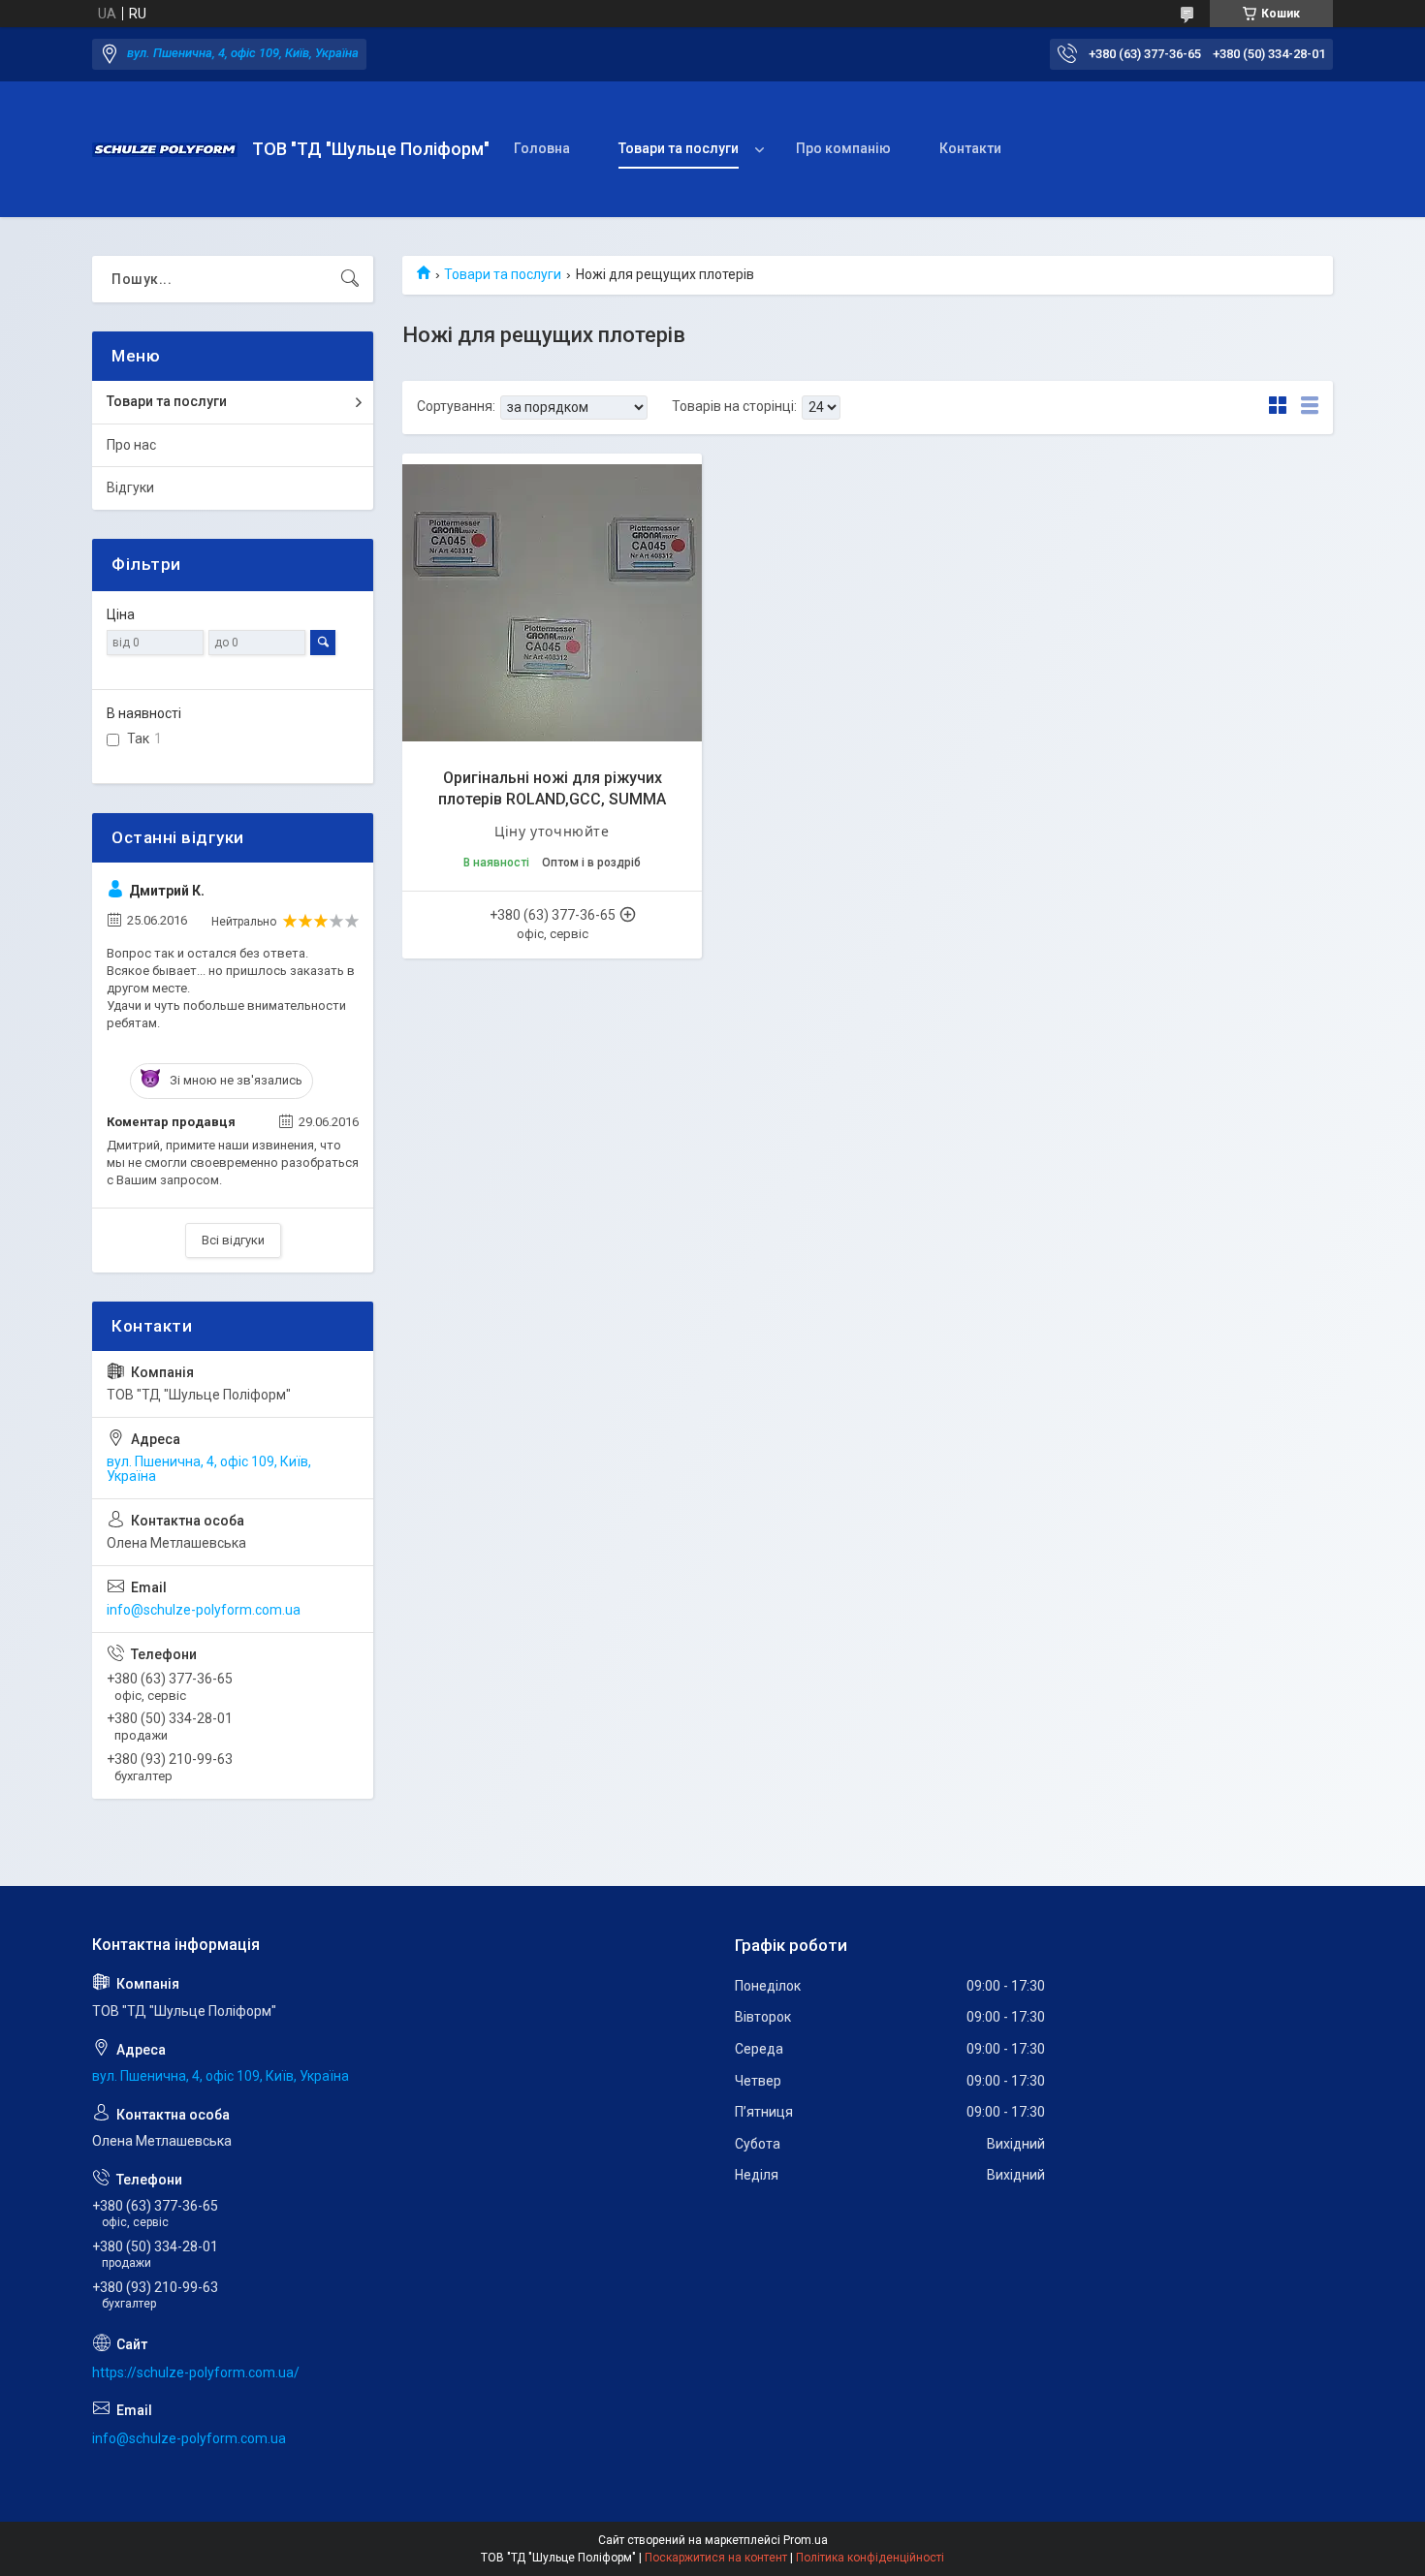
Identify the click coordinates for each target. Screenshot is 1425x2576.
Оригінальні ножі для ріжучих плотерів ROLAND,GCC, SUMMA (552, 788)
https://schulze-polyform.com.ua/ (196, 2372)
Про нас (131, 445)
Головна (542, 148)
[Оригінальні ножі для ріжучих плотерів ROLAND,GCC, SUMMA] (552, 603)
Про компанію (843, 148)
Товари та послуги (679, 148)
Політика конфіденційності (870, 2558)
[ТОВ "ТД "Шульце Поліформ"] (165, 150)
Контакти (970, 148)
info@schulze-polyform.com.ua (204, 1610)
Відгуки (130, 487)
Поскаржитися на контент (716, 2558)
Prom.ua (806, 2540)
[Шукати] (350, 279)
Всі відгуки (233, 1240)
